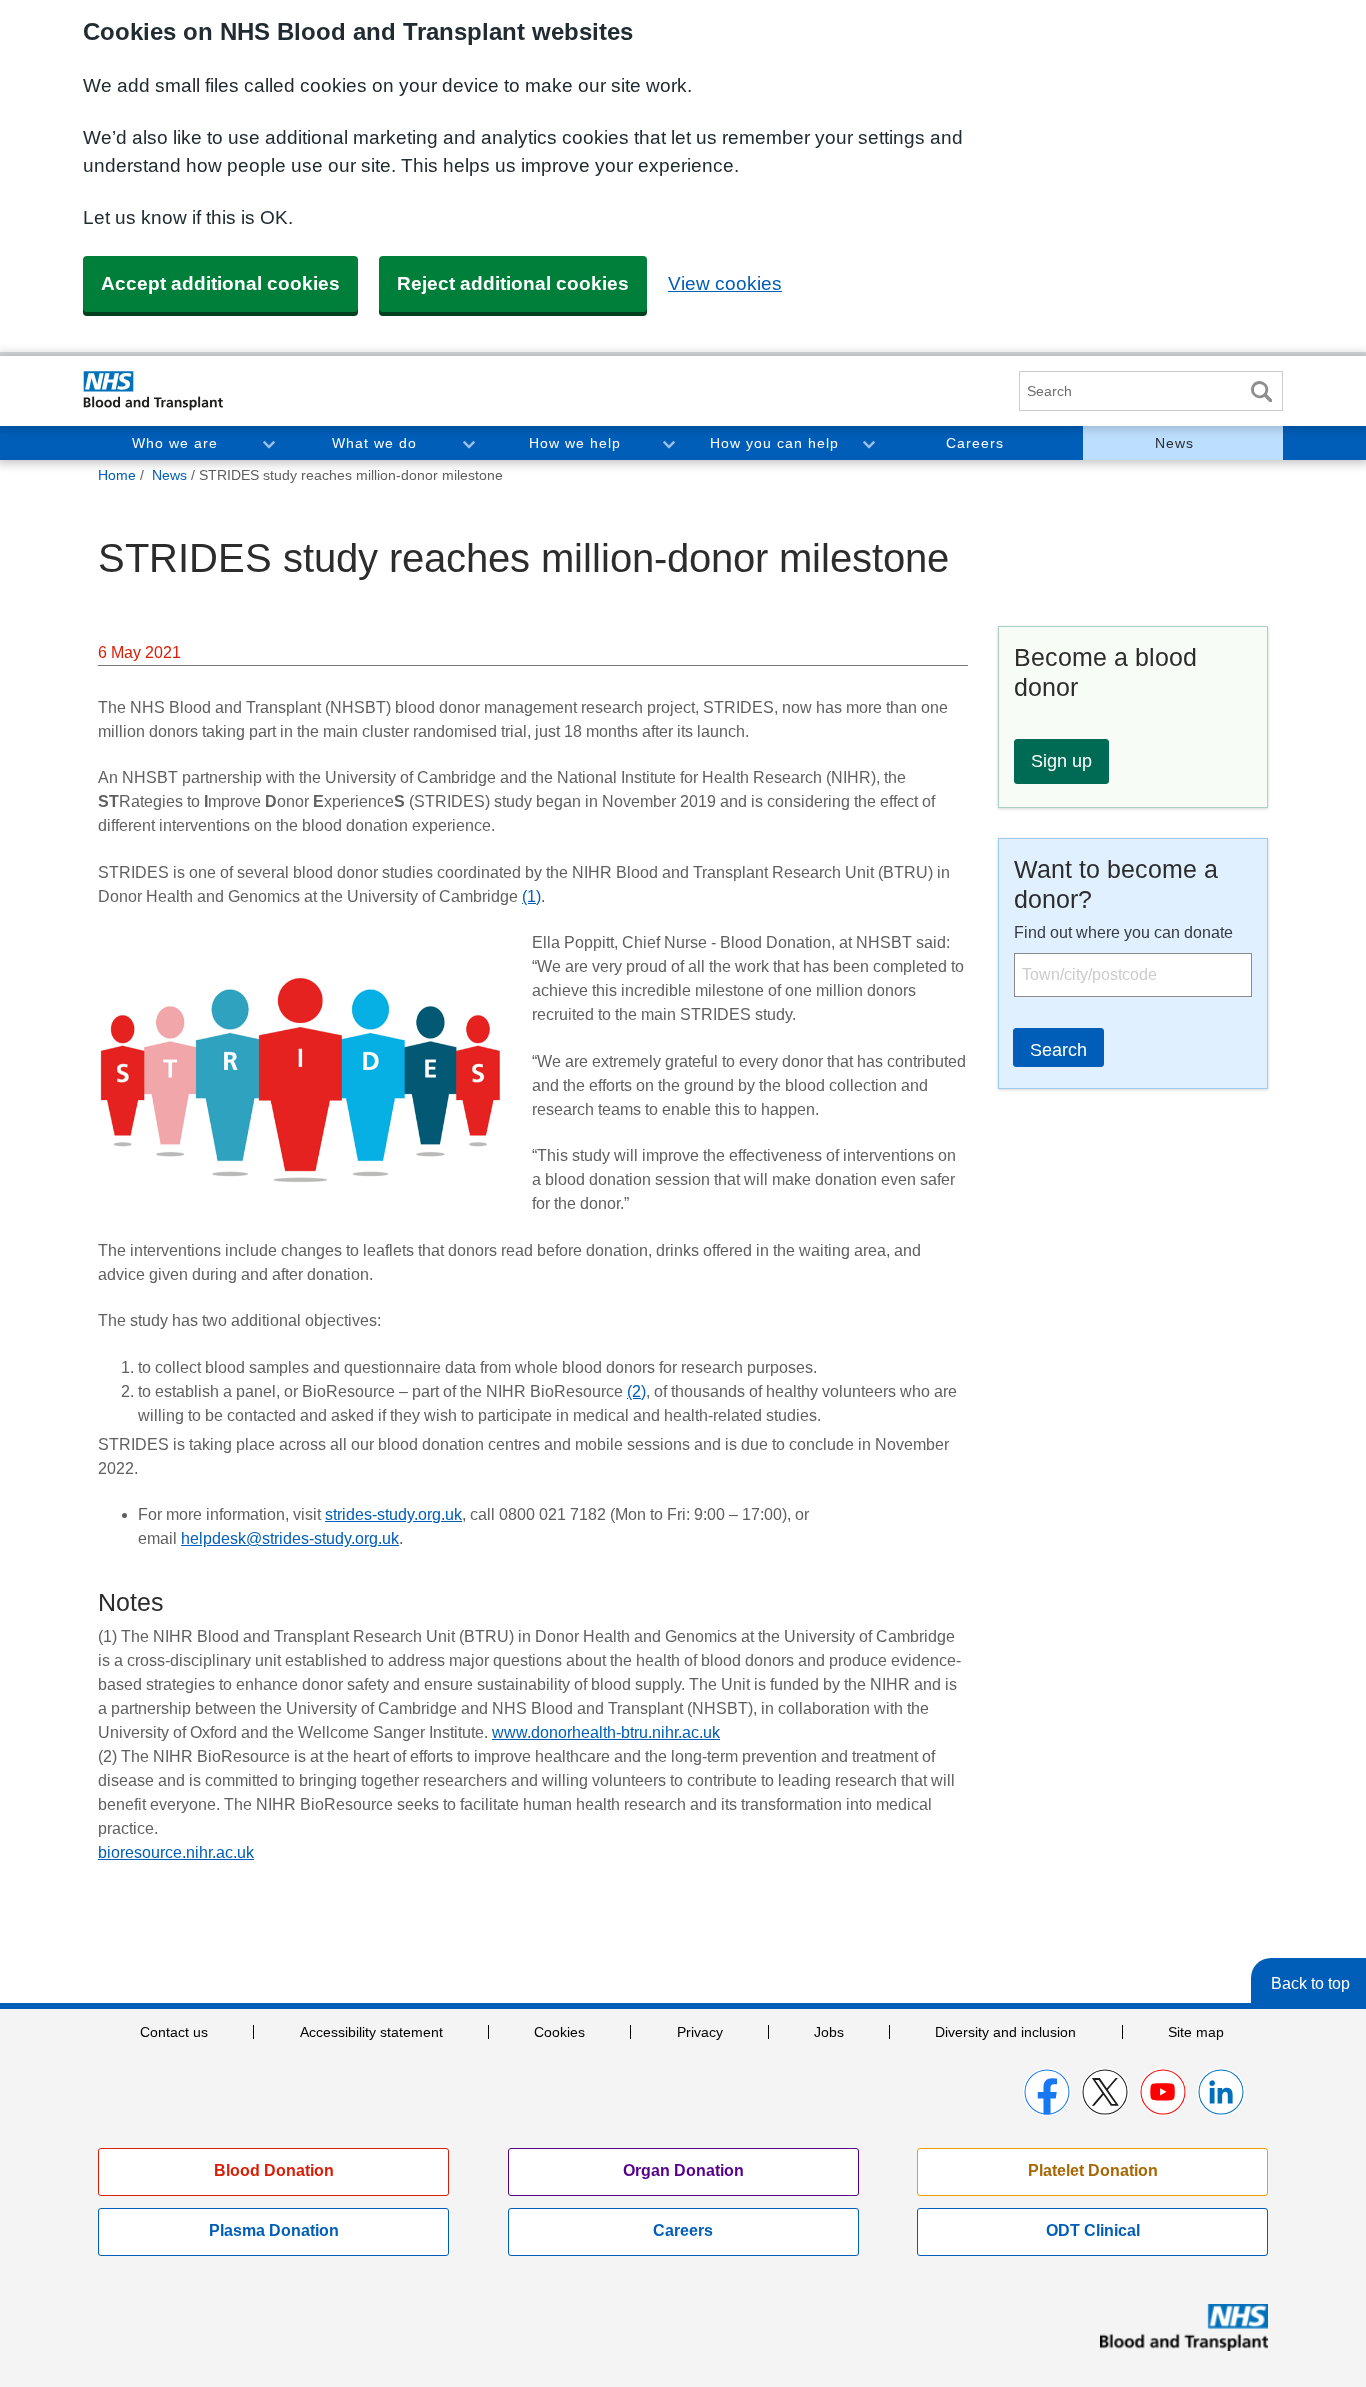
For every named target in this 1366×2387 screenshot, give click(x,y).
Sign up (1061, 761)
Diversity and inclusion (1005, 2032)
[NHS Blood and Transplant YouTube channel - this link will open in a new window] (1163, 2092)
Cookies (559, 2032)
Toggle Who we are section (268, 443)
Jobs (829, 2032)
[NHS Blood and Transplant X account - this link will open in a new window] (1105, 2092)
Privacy (700, 2032)
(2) (636, 1391)
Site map (1196, 2032)
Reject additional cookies (513, 283)
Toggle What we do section (468, 443)
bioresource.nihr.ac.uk (176, 1852)
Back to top (1310, 1983)
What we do (374, 443)
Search (1261, 391)
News (1174, 443)
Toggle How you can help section (868, 443)
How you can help (774, 443)
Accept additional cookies (220, 283)
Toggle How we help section (668, 443)
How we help (575, 443)
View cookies (725, 283)
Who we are (175, 443)
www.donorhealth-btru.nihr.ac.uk (606, 1732)
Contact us (174, 2032)
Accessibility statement (371, 2032)
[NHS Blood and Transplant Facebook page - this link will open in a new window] (1047, 2092)
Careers (975, 443)
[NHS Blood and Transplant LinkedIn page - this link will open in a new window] (1221, 2092)
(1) (531, 896)
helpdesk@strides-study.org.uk (290, 1538)
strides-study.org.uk (393, 1514)
